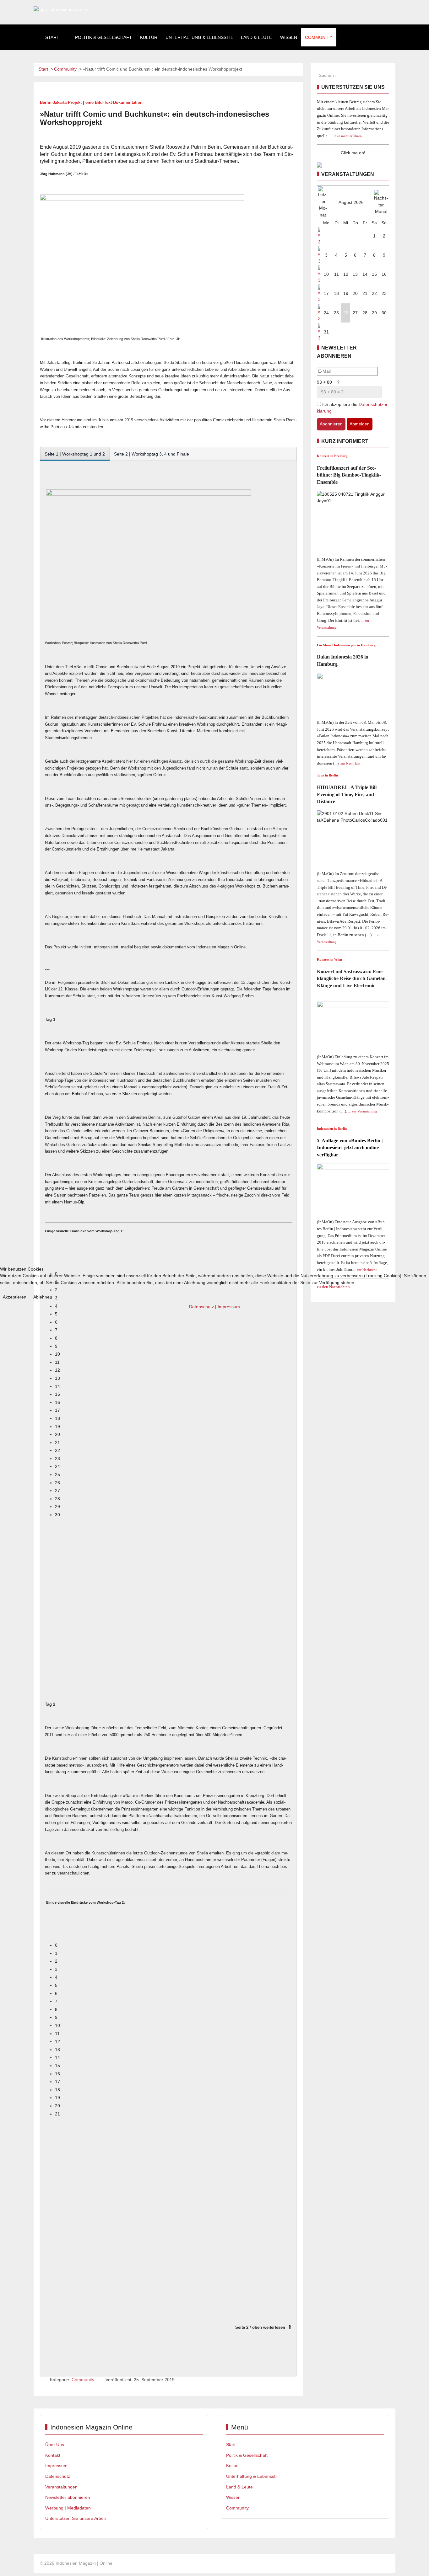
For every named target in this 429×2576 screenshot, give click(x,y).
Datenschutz (201, 1307)
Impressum (229, 1307)
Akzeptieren (15, 1297)
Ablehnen (43, 1297)
